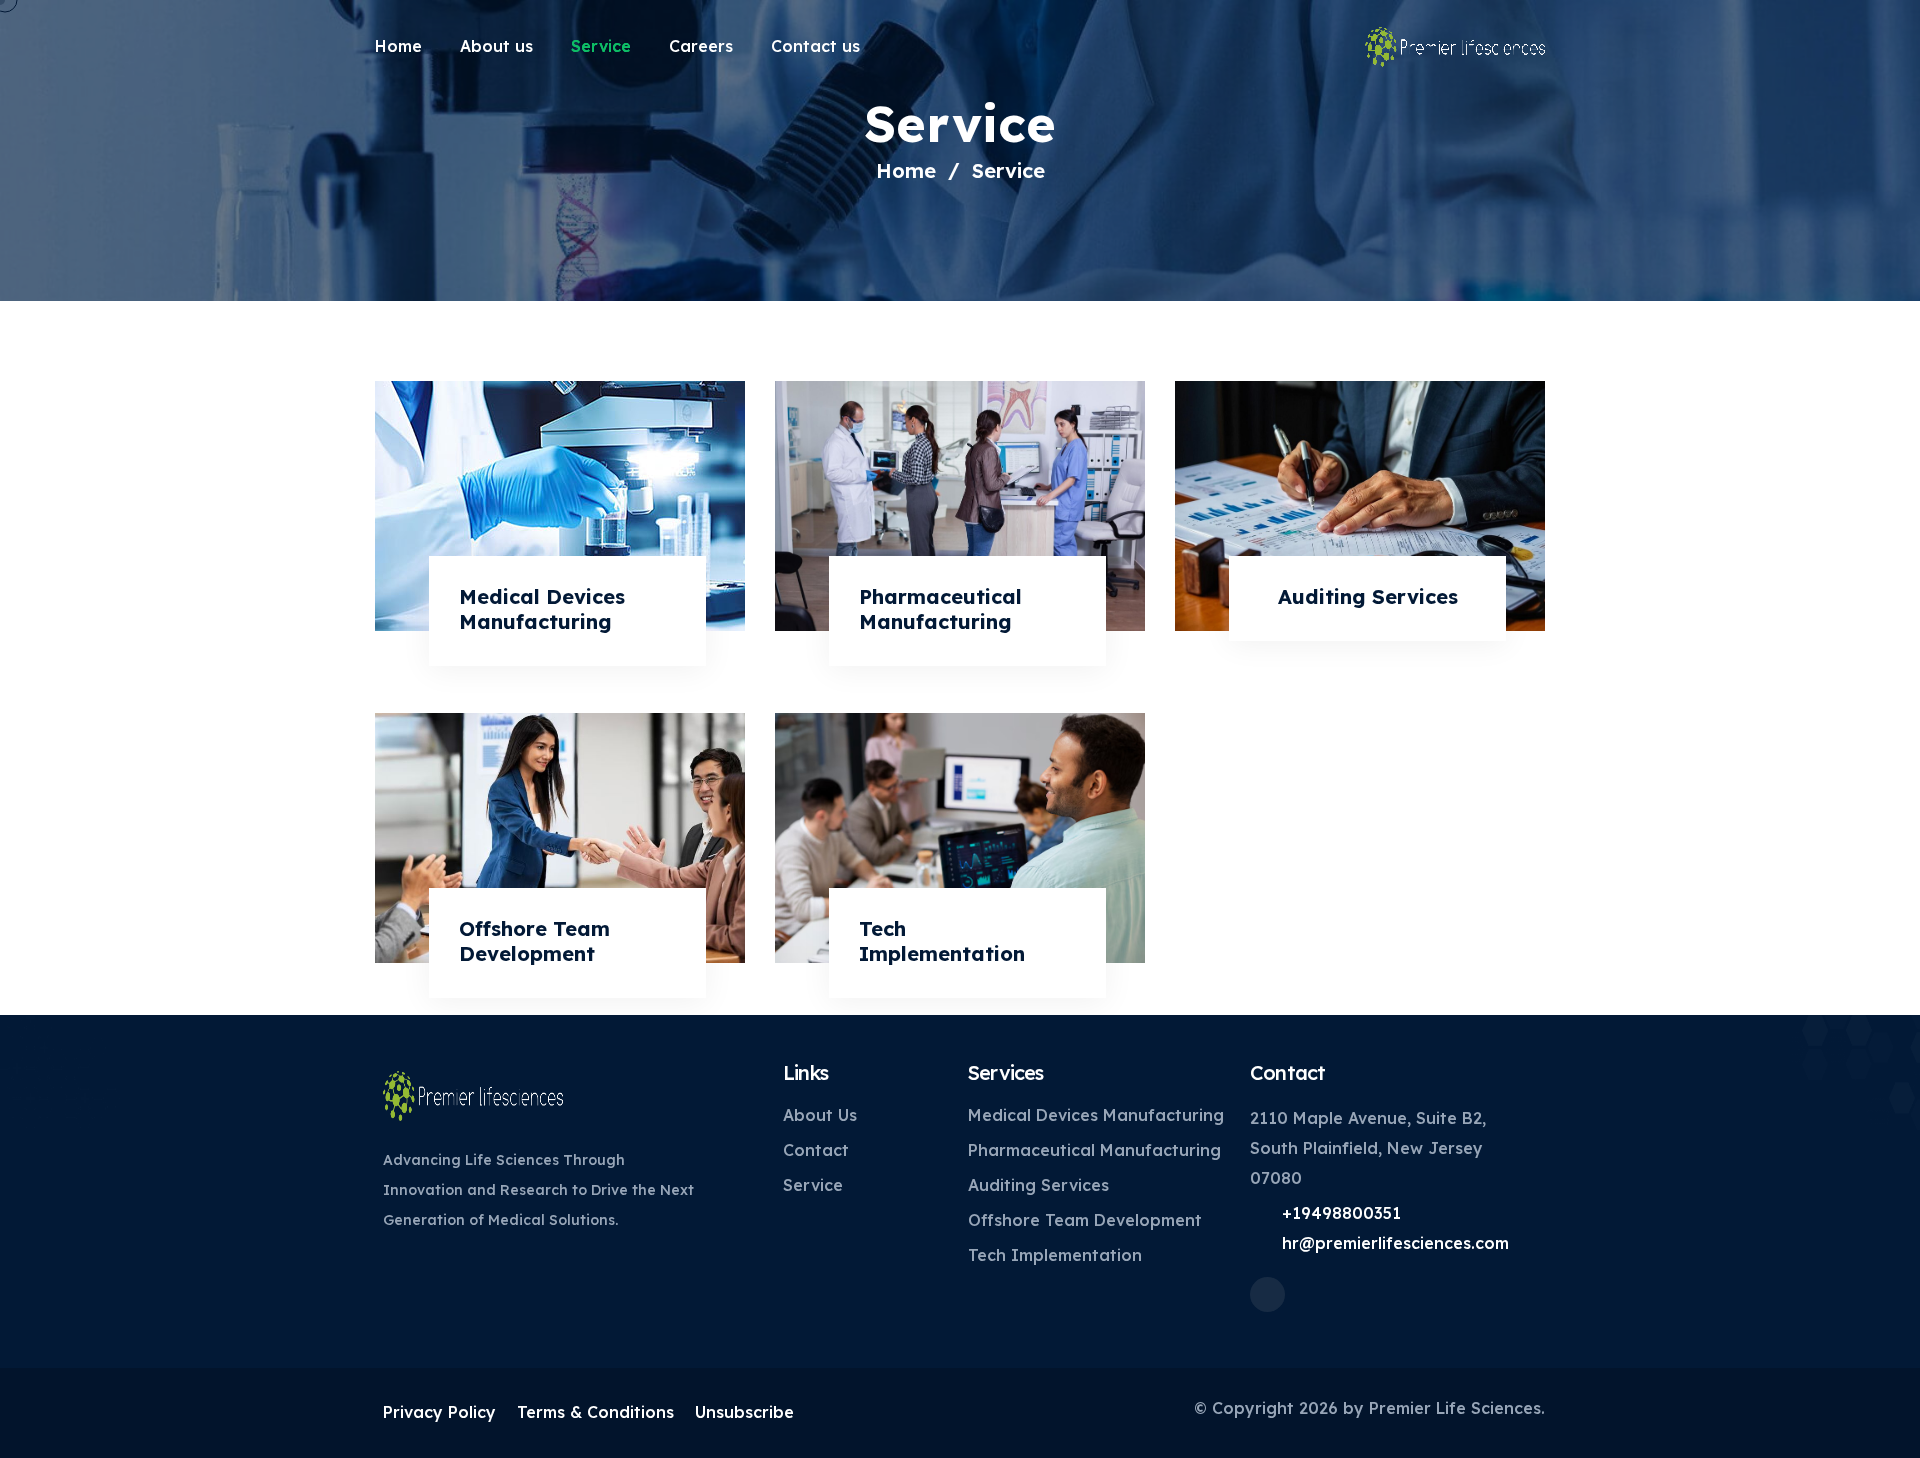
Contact (816, 1150)
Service (601, 46)
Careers (701, 46)
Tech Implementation (942, 941)
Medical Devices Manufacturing (542, 609)
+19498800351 (1341, 1213)
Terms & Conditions (595, 1412)
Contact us (815, 46)
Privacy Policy (439, 1412)
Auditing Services (1368, 596)
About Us (820, 1115)
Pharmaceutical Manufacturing (940, 609)
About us (496, 46)
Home (398, 46)
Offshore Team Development (534, 941)
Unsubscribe (744, 1412)
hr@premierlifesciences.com (1395, 1243)
